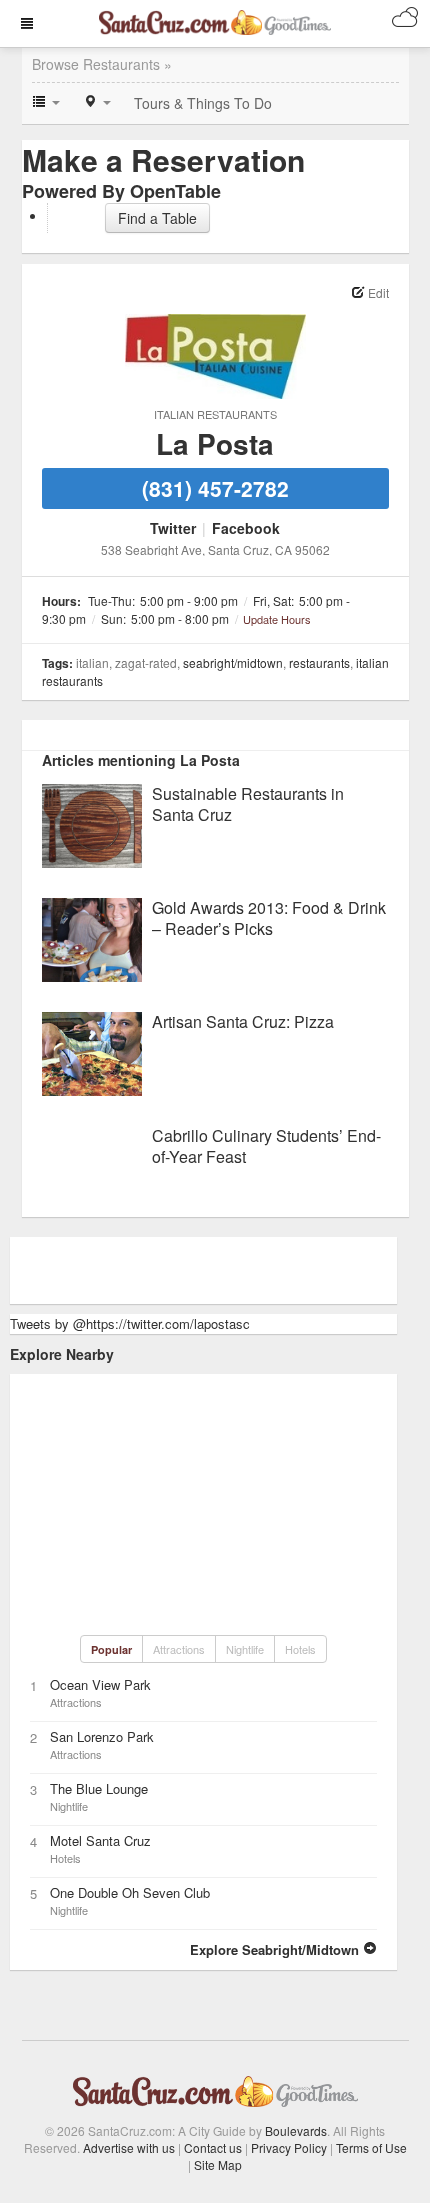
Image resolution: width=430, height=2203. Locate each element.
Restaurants (319, 662)
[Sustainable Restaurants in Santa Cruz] (92, 823)
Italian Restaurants (215, 414)
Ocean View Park (100, 1684)
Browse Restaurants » (102, 64)
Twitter (173, 528)
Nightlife (245, 1649)
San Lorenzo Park (102, 1736)
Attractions (179, 1649)
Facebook (246, 528)
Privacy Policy (289, 2147)
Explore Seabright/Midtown (276, 1949)
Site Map (218, 2164)
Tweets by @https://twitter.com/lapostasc (130, 1323)
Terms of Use (371, 2147)
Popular (111, 1649)
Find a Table (157, 218)
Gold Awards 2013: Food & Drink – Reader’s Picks (269, 918)
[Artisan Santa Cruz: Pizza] (92, 1051)
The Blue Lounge (99, 1788)
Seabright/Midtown (233, 662)
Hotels (300, 1649)
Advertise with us (129, 2147)
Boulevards (296, 2130)
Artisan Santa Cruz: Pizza (243, 1021)
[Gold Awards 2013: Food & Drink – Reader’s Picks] (92, 937)
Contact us (213, 2147)
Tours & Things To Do (203, 103)
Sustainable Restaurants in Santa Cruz (248, 804)
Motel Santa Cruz (100, 1840)
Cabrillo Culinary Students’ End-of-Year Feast (266, 1146)
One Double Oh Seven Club (130, 1892)
